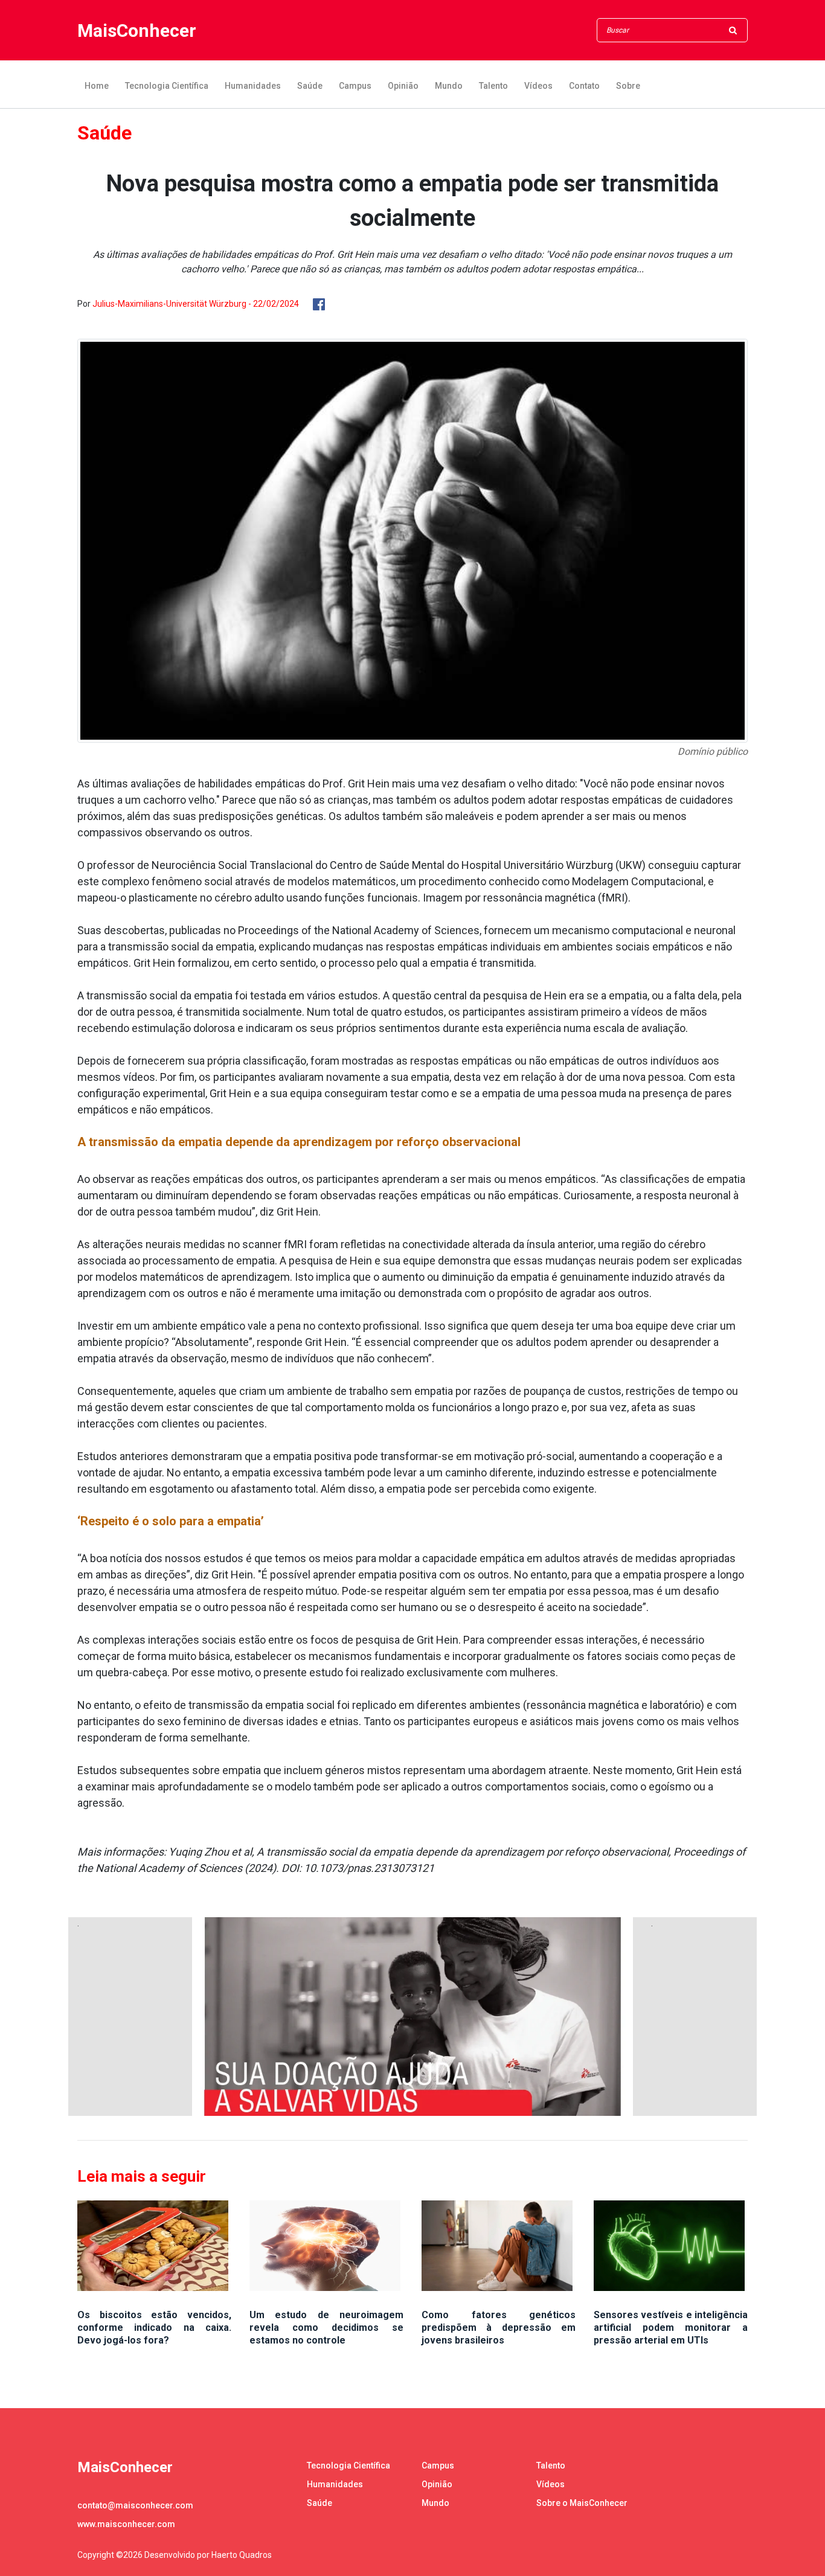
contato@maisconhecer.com (135, 2505)
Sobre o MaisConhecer (582, 2503)
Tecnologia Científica (167, 86)
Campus (355, 86)
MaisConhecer (137, 30)
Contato (584, 86)
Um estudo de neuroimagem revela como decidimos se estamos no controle (326, 2328)
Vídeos (538, 86)
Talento (493, 86)
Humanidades (253, 86)
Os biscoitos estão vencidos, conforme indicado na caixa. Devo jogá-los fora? (154, 2328)
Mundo (449, 86)
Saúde (310, 86)
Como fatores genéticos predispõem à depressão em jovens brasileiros (499, 2328)
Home (97, 86)
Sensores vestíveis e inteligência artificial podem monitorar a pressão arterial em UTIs (671, 2328)
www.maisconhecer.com (126, 2524)
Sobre (628, 86)
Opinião (403, 86)
